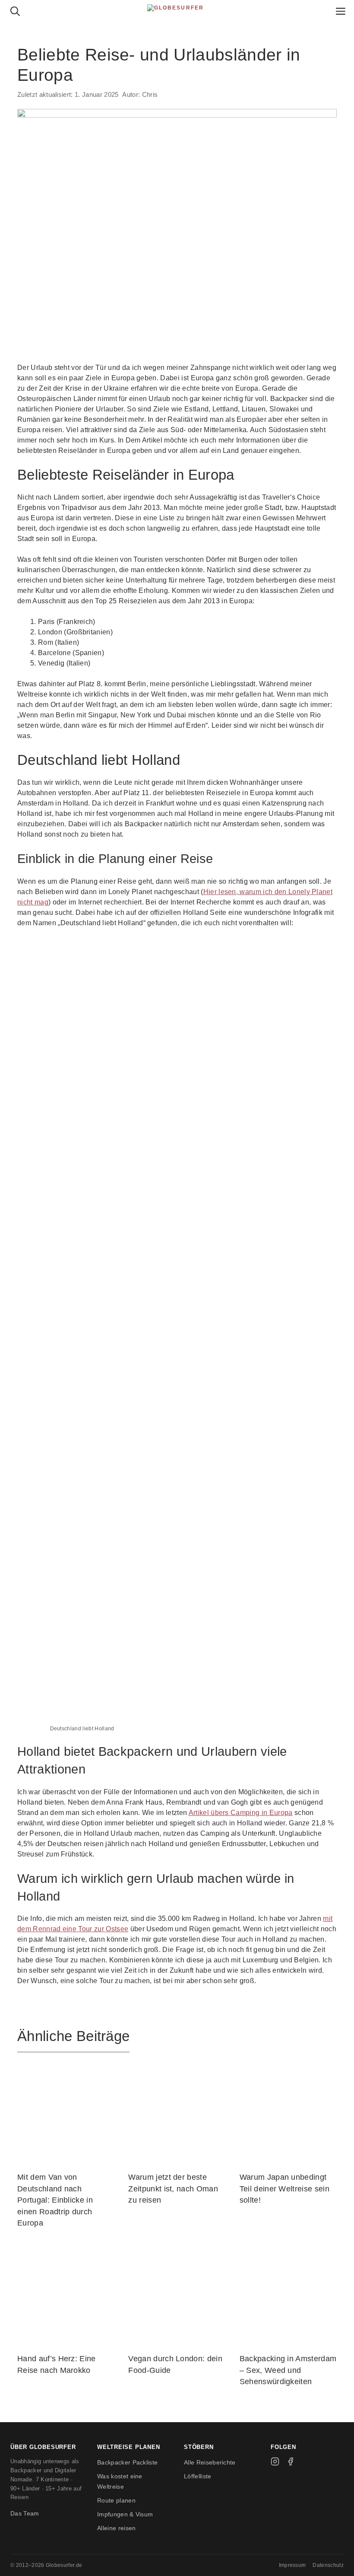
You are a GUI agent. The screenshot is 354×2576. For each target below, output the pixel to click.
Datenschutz (328, 2565)
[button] (15, 13)
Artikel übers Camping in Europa (241, 1813)
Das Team (25, 2513)
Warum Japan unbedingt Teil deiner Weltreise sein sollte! (284, 2189)
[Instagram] (275, 2461)
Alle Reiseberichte (210, 2462)
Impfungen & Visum (125, 2514)
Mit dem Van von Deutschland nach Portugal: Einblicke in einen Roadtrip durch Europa (55, 2200)
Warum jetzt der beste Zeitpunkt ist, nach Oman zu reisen (173, 2189)
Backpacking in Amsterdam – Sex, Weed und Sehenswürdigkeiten (288, 2370)
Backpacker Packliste (127, 2462)
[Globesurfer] (177, 13)
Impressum (292, 2565)
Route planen (116, 2500)
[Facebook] (291, 2461)
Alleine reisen (116, 2528)
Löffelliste (198, 2476)
